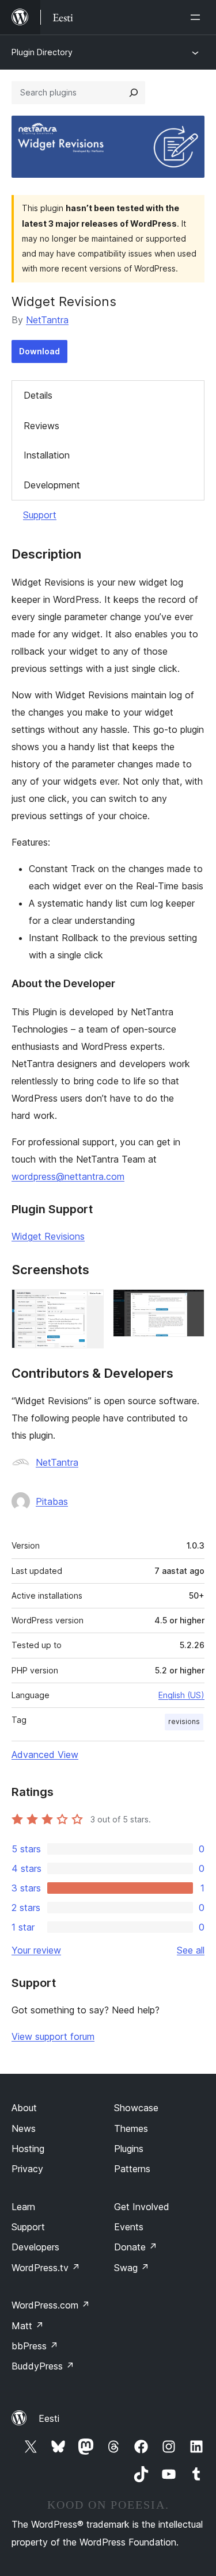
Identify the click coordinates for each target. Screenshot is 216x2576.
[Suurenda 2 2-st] (189, 1305)
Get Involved (142, 2207)
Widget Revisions (48, 1236)
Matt (28, 2326)
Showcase (136, 2108)
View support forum (53, 2036)
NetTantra (47, 320)
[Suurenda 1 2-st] (88, 1305)
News (24, 2128)
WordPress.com (51, 2305)
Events (129, 2227)
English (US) (181, 1695)
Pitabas (52, 1501)
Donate (136, 2247)
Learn (23, 2207)
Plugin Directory (42, 52)
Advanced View (45, 1755)
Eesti (49, 2418)
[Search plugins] (134, 93)
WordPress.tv (46, 2268)
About (24, 2108)
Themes (131, 2128)
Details (38, 395)
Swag (132, 2268)
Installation (47, 455)
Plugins (129, 2149)
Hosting (28, 2149)
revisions (184, 1721)
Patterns (132, 2169)
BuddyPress (43, 2366)
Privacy (27, 2169)
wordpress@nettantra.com (68, 1176)
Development (52, 485)
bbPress (35, 2346)
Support (40, 515)
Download (39, 351)
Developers (35, 2247)
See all (191, 1950)
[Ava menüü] (198, 17)
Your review (36, 1950)
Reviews (41, 426)
